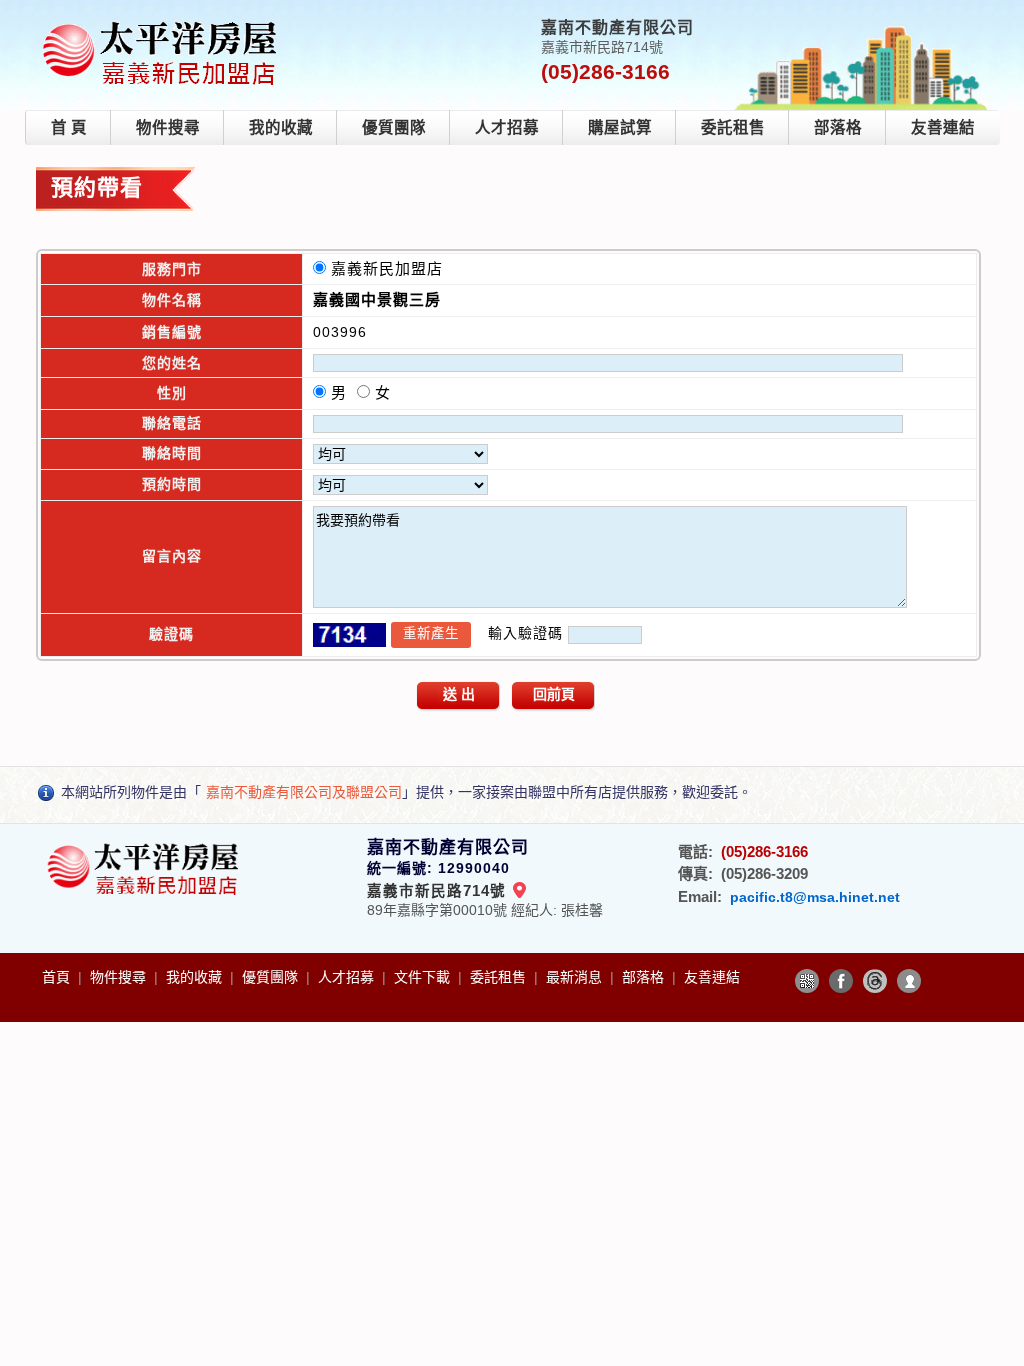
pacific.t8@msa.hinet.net (815, 897)
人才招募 (507, 127)
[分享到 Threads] (875, 981)
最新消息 (576, 977)
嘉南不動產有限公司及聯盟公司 (304, 792)
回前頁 (554, 694)
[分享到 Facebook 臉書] (841, 981)
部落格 (838, 127)
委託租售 (733, 127)
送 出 (459, 694)
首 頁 (69, 127)
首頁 (58, 977)
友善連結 (943, 127)
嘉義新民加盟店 (392, 268)
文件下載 (424, 977)
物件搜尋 (168, 127)
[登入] (909, 981)
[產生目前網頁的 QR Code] (807, 981)
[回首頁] (163, 23)
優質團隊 (394, 127)
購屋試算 (620, 127)
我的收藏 (281, 127)
